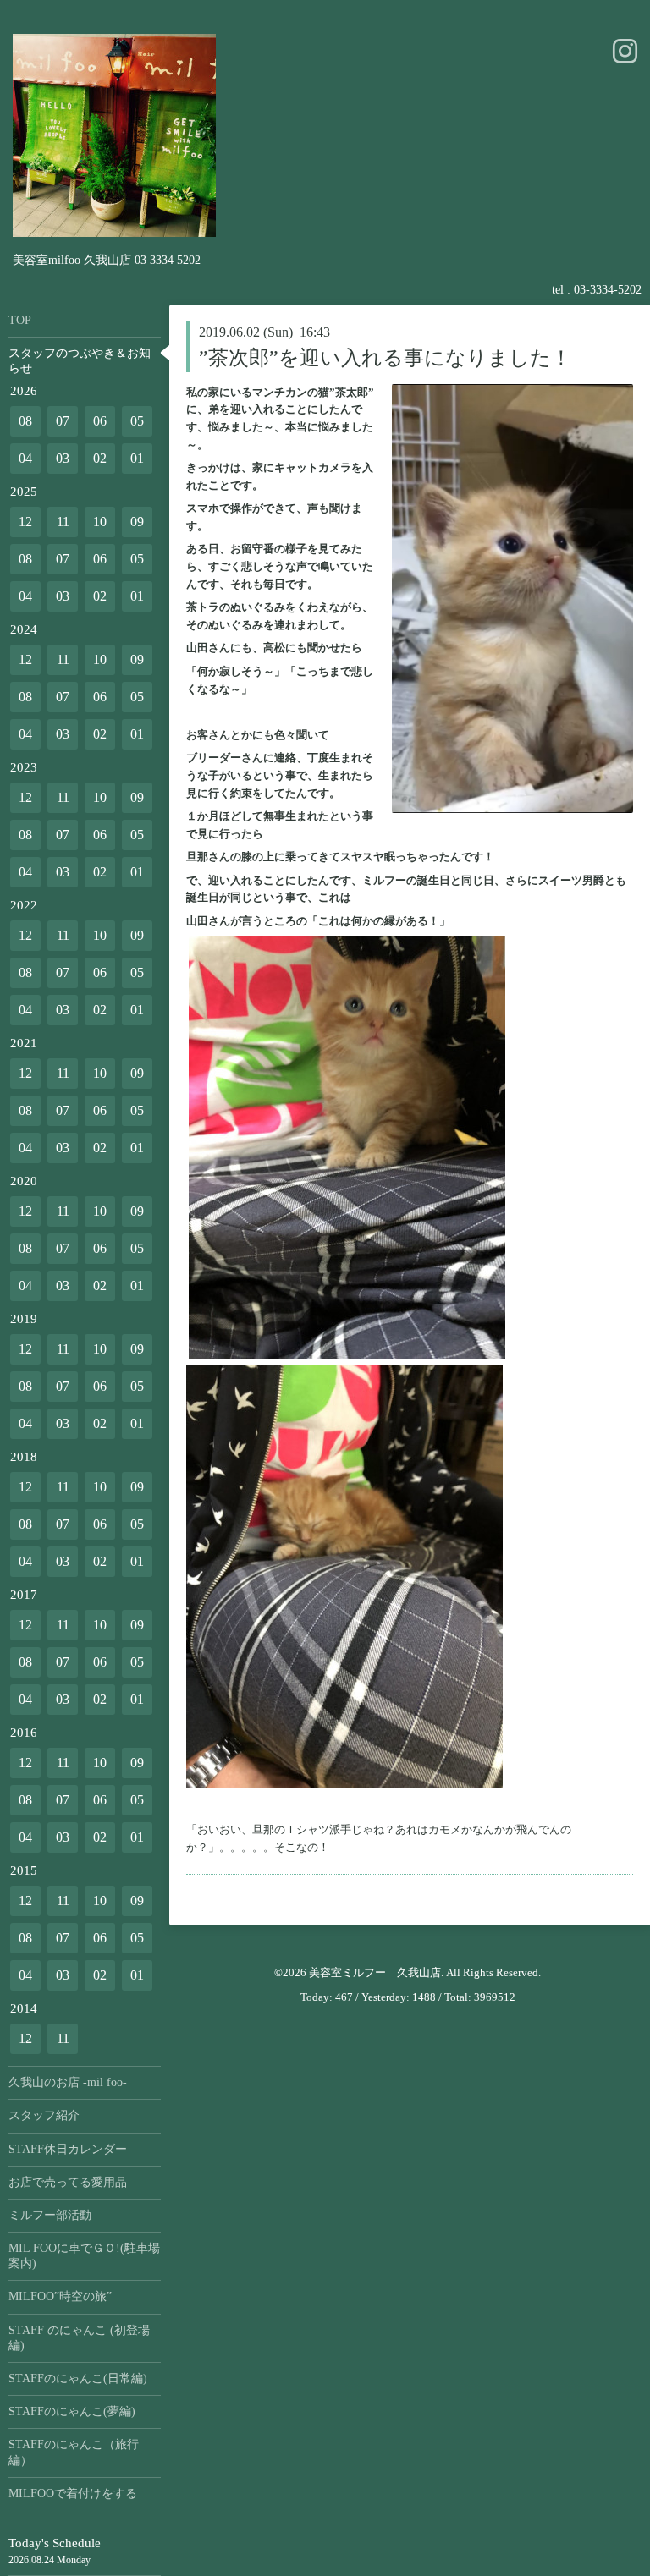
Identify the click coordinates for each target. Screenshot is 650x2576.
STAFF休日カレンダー (68, 2149)
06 (100, 421)
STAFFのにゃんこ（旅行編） (74, 2452)
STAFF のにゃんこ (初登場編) (79, 2338)
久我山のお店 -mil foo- (68, 2082)
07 (63, 421)
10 (100, 522)
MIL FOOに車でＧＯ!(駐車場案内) (84, 2256)
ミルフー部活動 (50, 2215)
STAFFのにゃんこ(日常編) (78, 2378)
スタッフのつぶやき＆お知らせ (80, 361)
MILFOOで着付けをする (73, 2494)
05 (137, 421)
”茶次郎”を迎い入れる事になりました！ (385, 358)
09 (137, 522)
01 (137, 458)
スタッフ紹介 (44, 2115)
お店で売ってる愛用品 (68, 2182)
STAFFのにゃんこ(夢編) (72, 2411)
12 (25, 522)
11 (63, 522)
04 (25, 458)
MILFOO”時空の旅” (60, 2296)
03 (63, 458)
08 (25, 421)
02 (100, 458)
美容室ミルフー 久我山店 (375, 1972)
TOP (20, 320)
